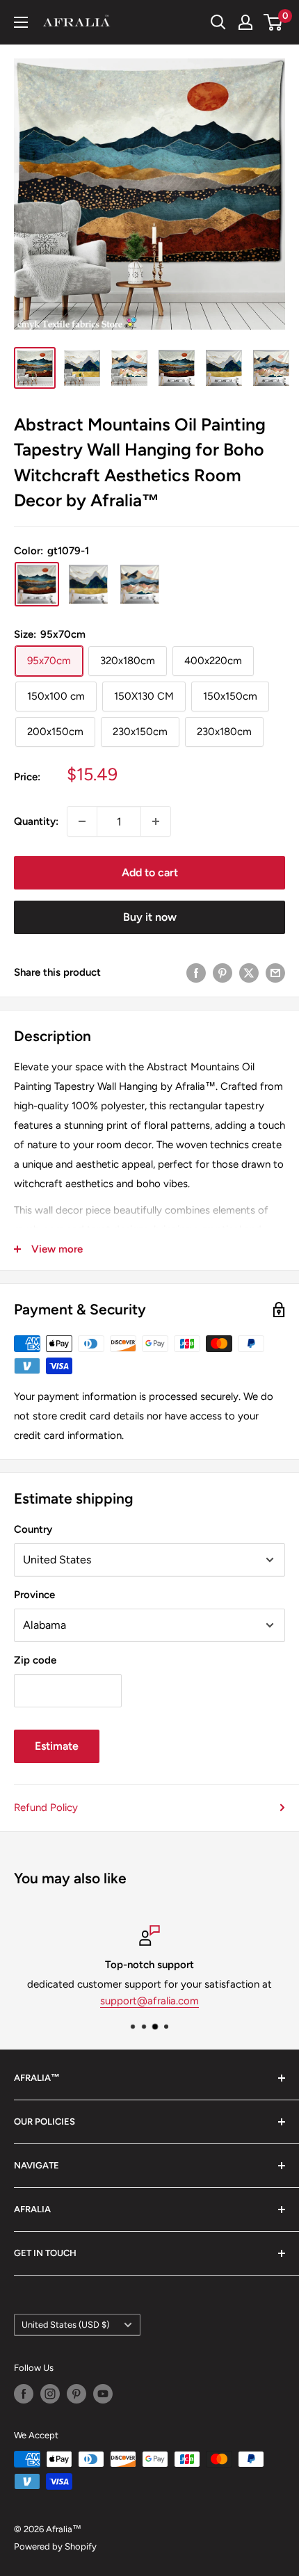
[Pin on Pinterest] (223, 972)
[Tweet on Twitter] (249, 972)
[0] (274, 22)
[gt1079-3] (88, 584)
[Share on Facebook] (196, 972)
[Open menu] (21, 22)
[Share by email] (275, 972)
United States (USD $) (65, 2325)
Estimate (57, 1746)
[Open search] (218, 22)
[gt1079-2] (140, 584)
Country (33, 1529)
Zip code (35, 1660)
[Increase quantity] (156, 821)
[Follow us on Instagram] (50, 2394)
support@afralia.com (149, 2001)
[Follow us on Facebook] (24, 2394)
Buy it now (150, 917)
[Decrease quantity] (82, 821)
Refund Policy (46, 1808)
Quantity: (36, 821)
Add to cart (150, 872)
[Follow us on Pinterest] (76, 2394)
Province (34, 1595)
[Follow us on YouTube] (103, 2394)
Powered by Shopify (55, 2546)
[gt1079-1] (37, 584)
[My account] (245, 22)
